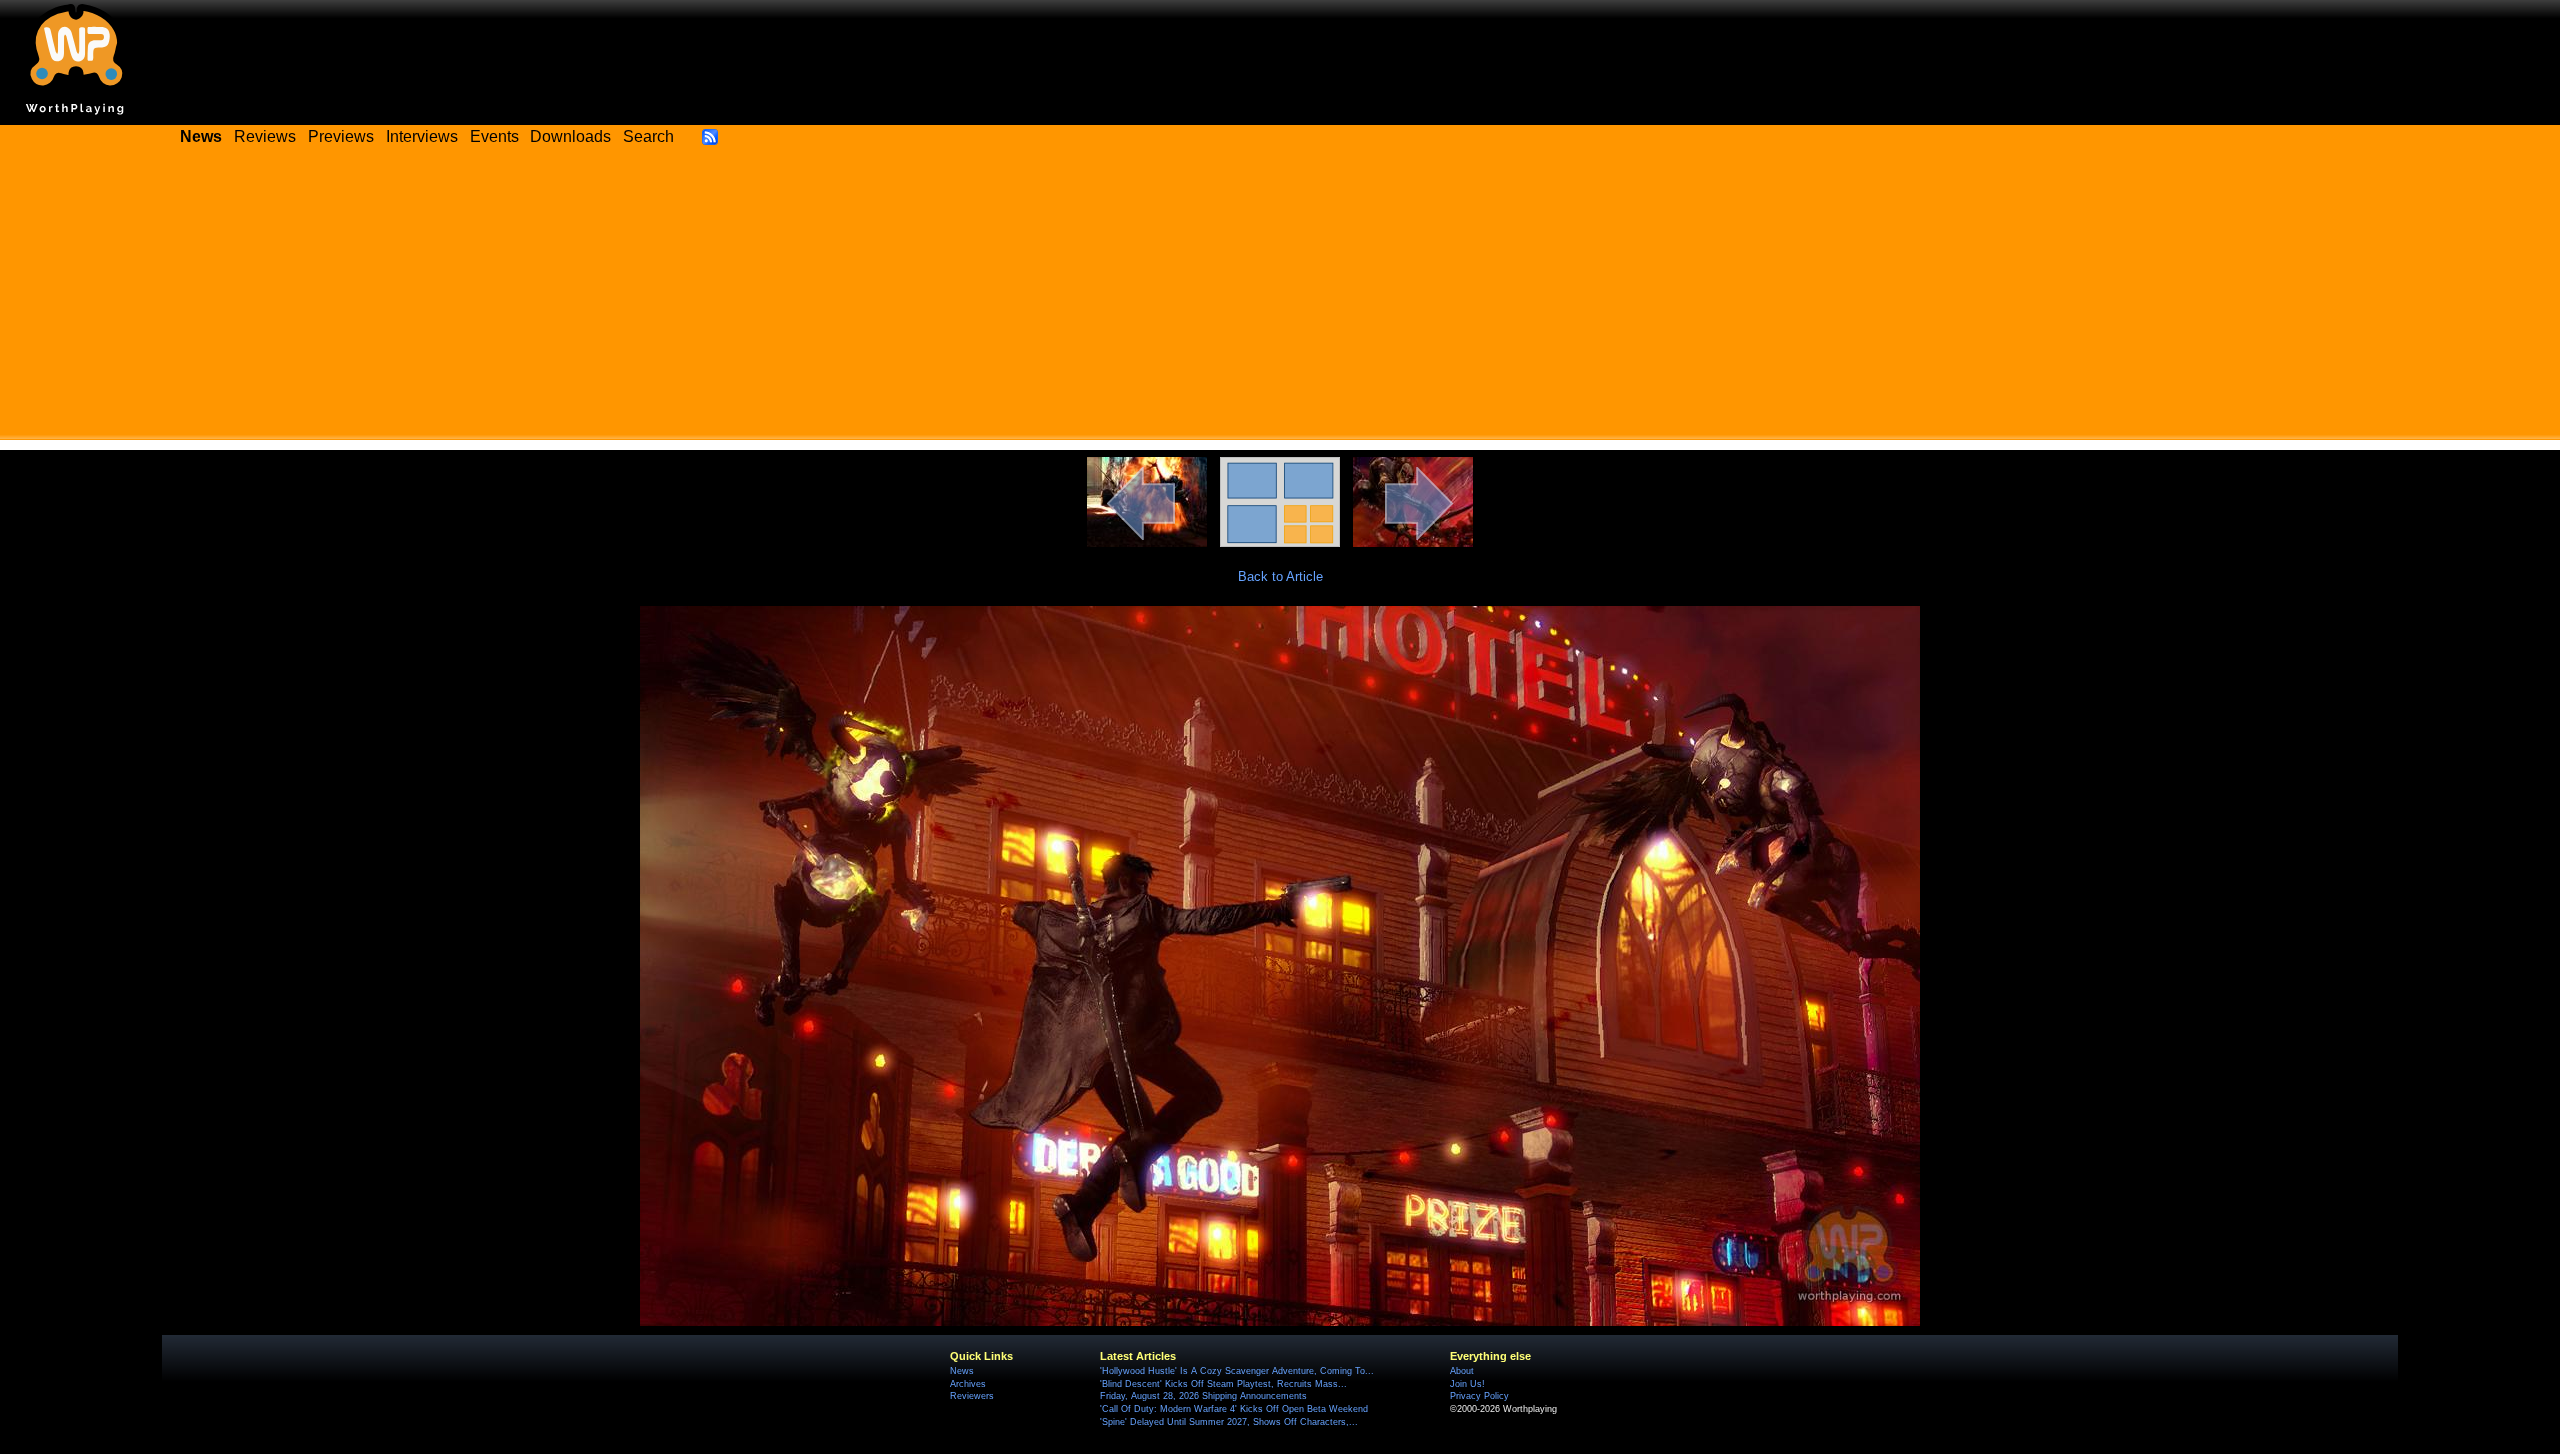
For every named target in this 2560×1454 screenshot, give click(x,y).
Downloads (570, 136)
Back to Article (1280, 576)
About (1462, 1371)
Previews (341, 136)
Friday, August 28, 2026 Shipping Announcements (1203, 1396)
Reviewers (972, 1396)
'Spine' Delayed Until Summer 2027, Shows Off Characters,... (1229, 1422)
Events (494, 136)
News (962, 1371)
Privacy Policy (1479, 1396)
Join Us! (1467, 1384)
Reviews (265, 136)
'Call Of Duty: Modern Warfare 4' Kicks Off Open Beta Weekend (1234, 1409)
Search (648, 136)
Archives (968, 1384)
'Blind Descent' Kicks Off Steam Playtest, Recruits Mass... (1223, 1384)
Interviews (422, 136)
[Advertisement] (1280, 300)
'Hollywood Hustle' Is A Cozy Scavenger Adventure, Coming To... (1237, 1371)
